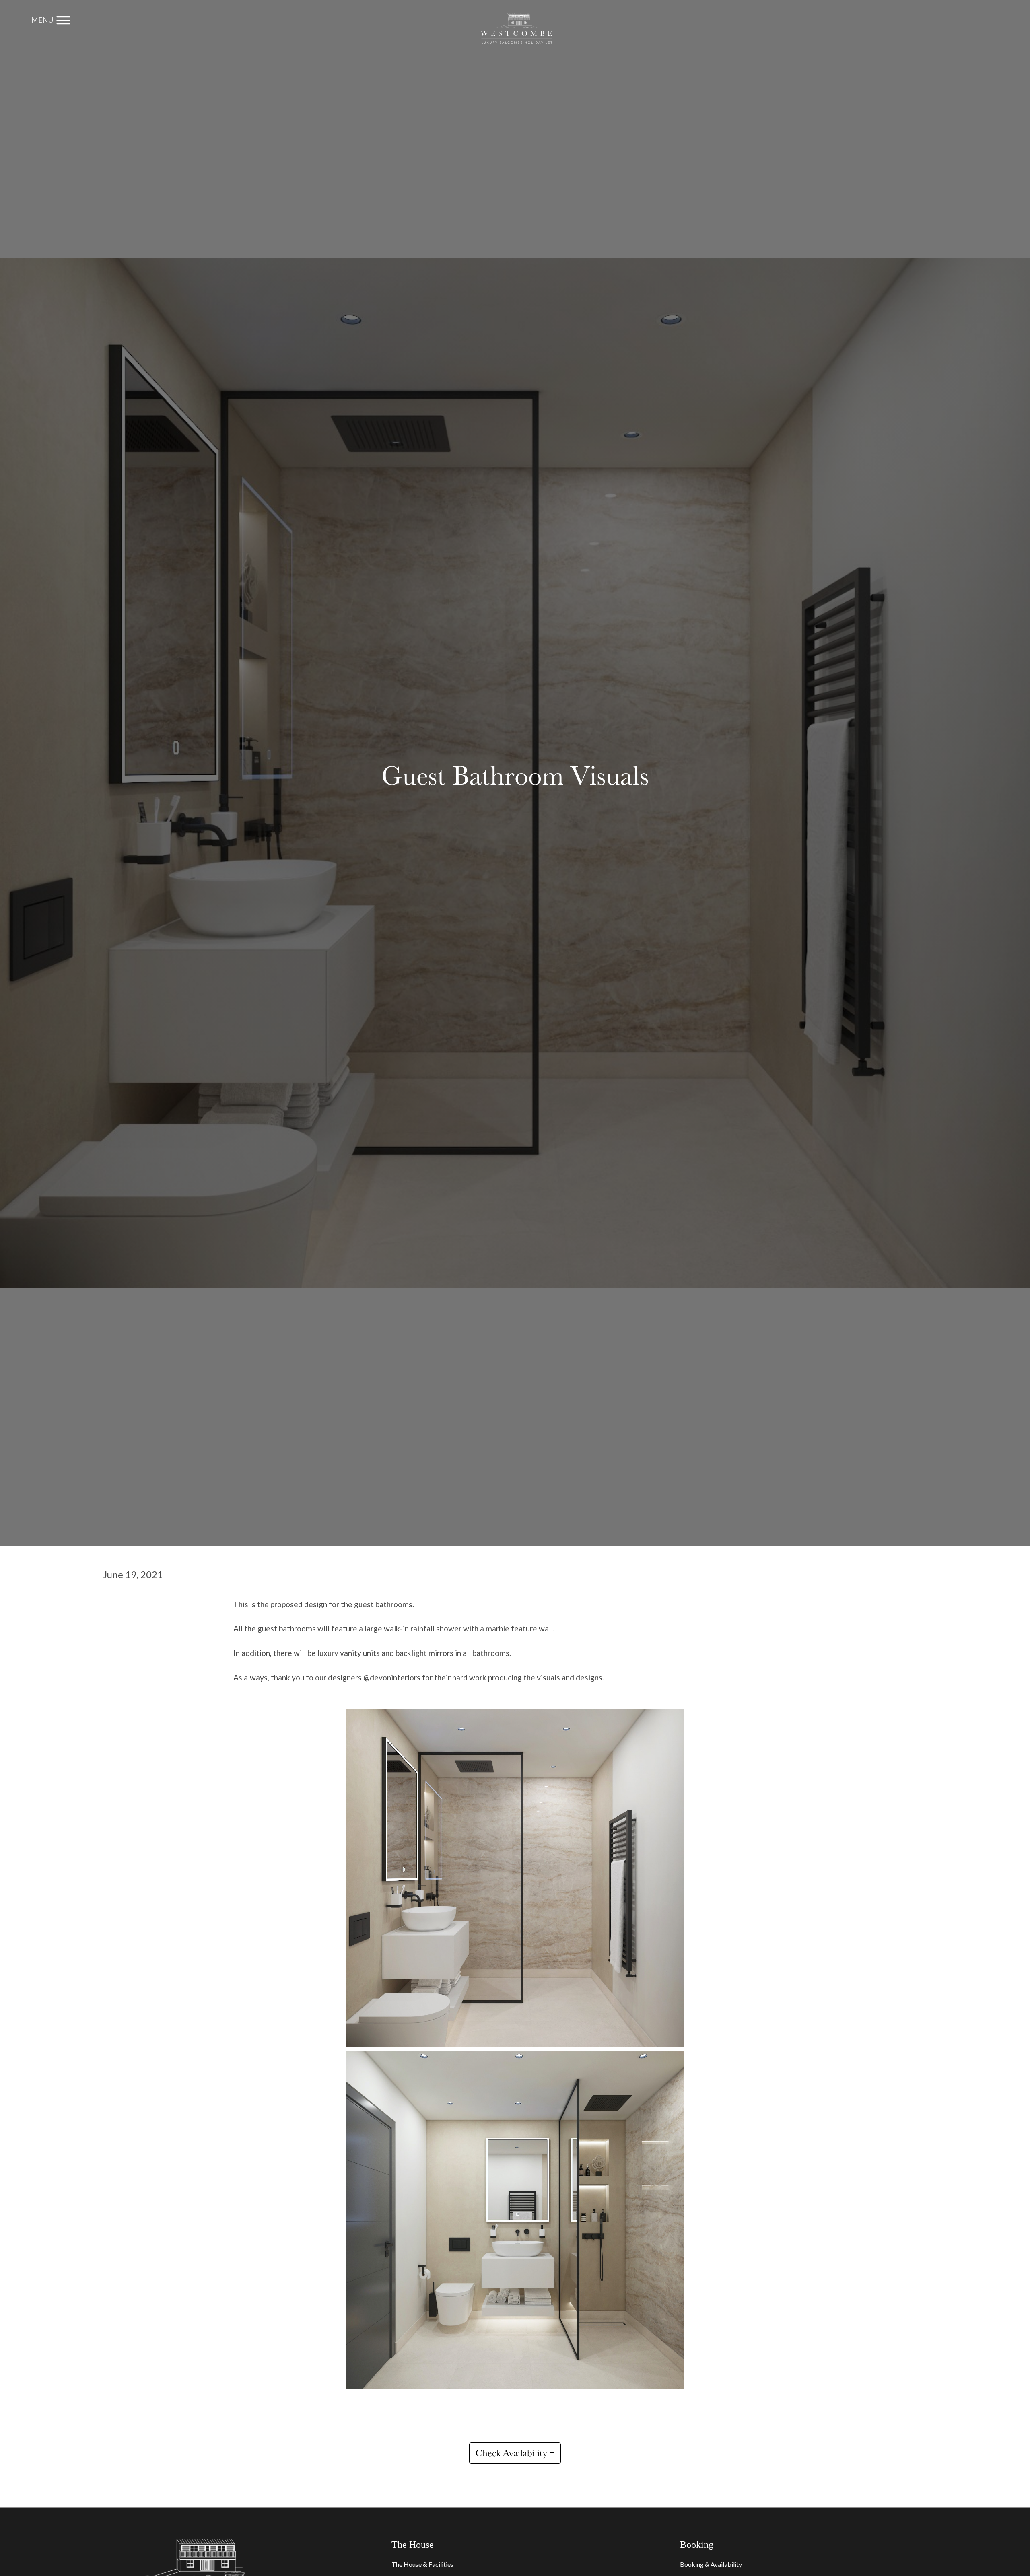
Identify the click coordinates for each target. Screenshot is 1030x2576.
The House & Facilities (422, 2564)
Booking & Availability (711, 2564)
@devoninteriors (392, 1677)
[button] (51, 20)
